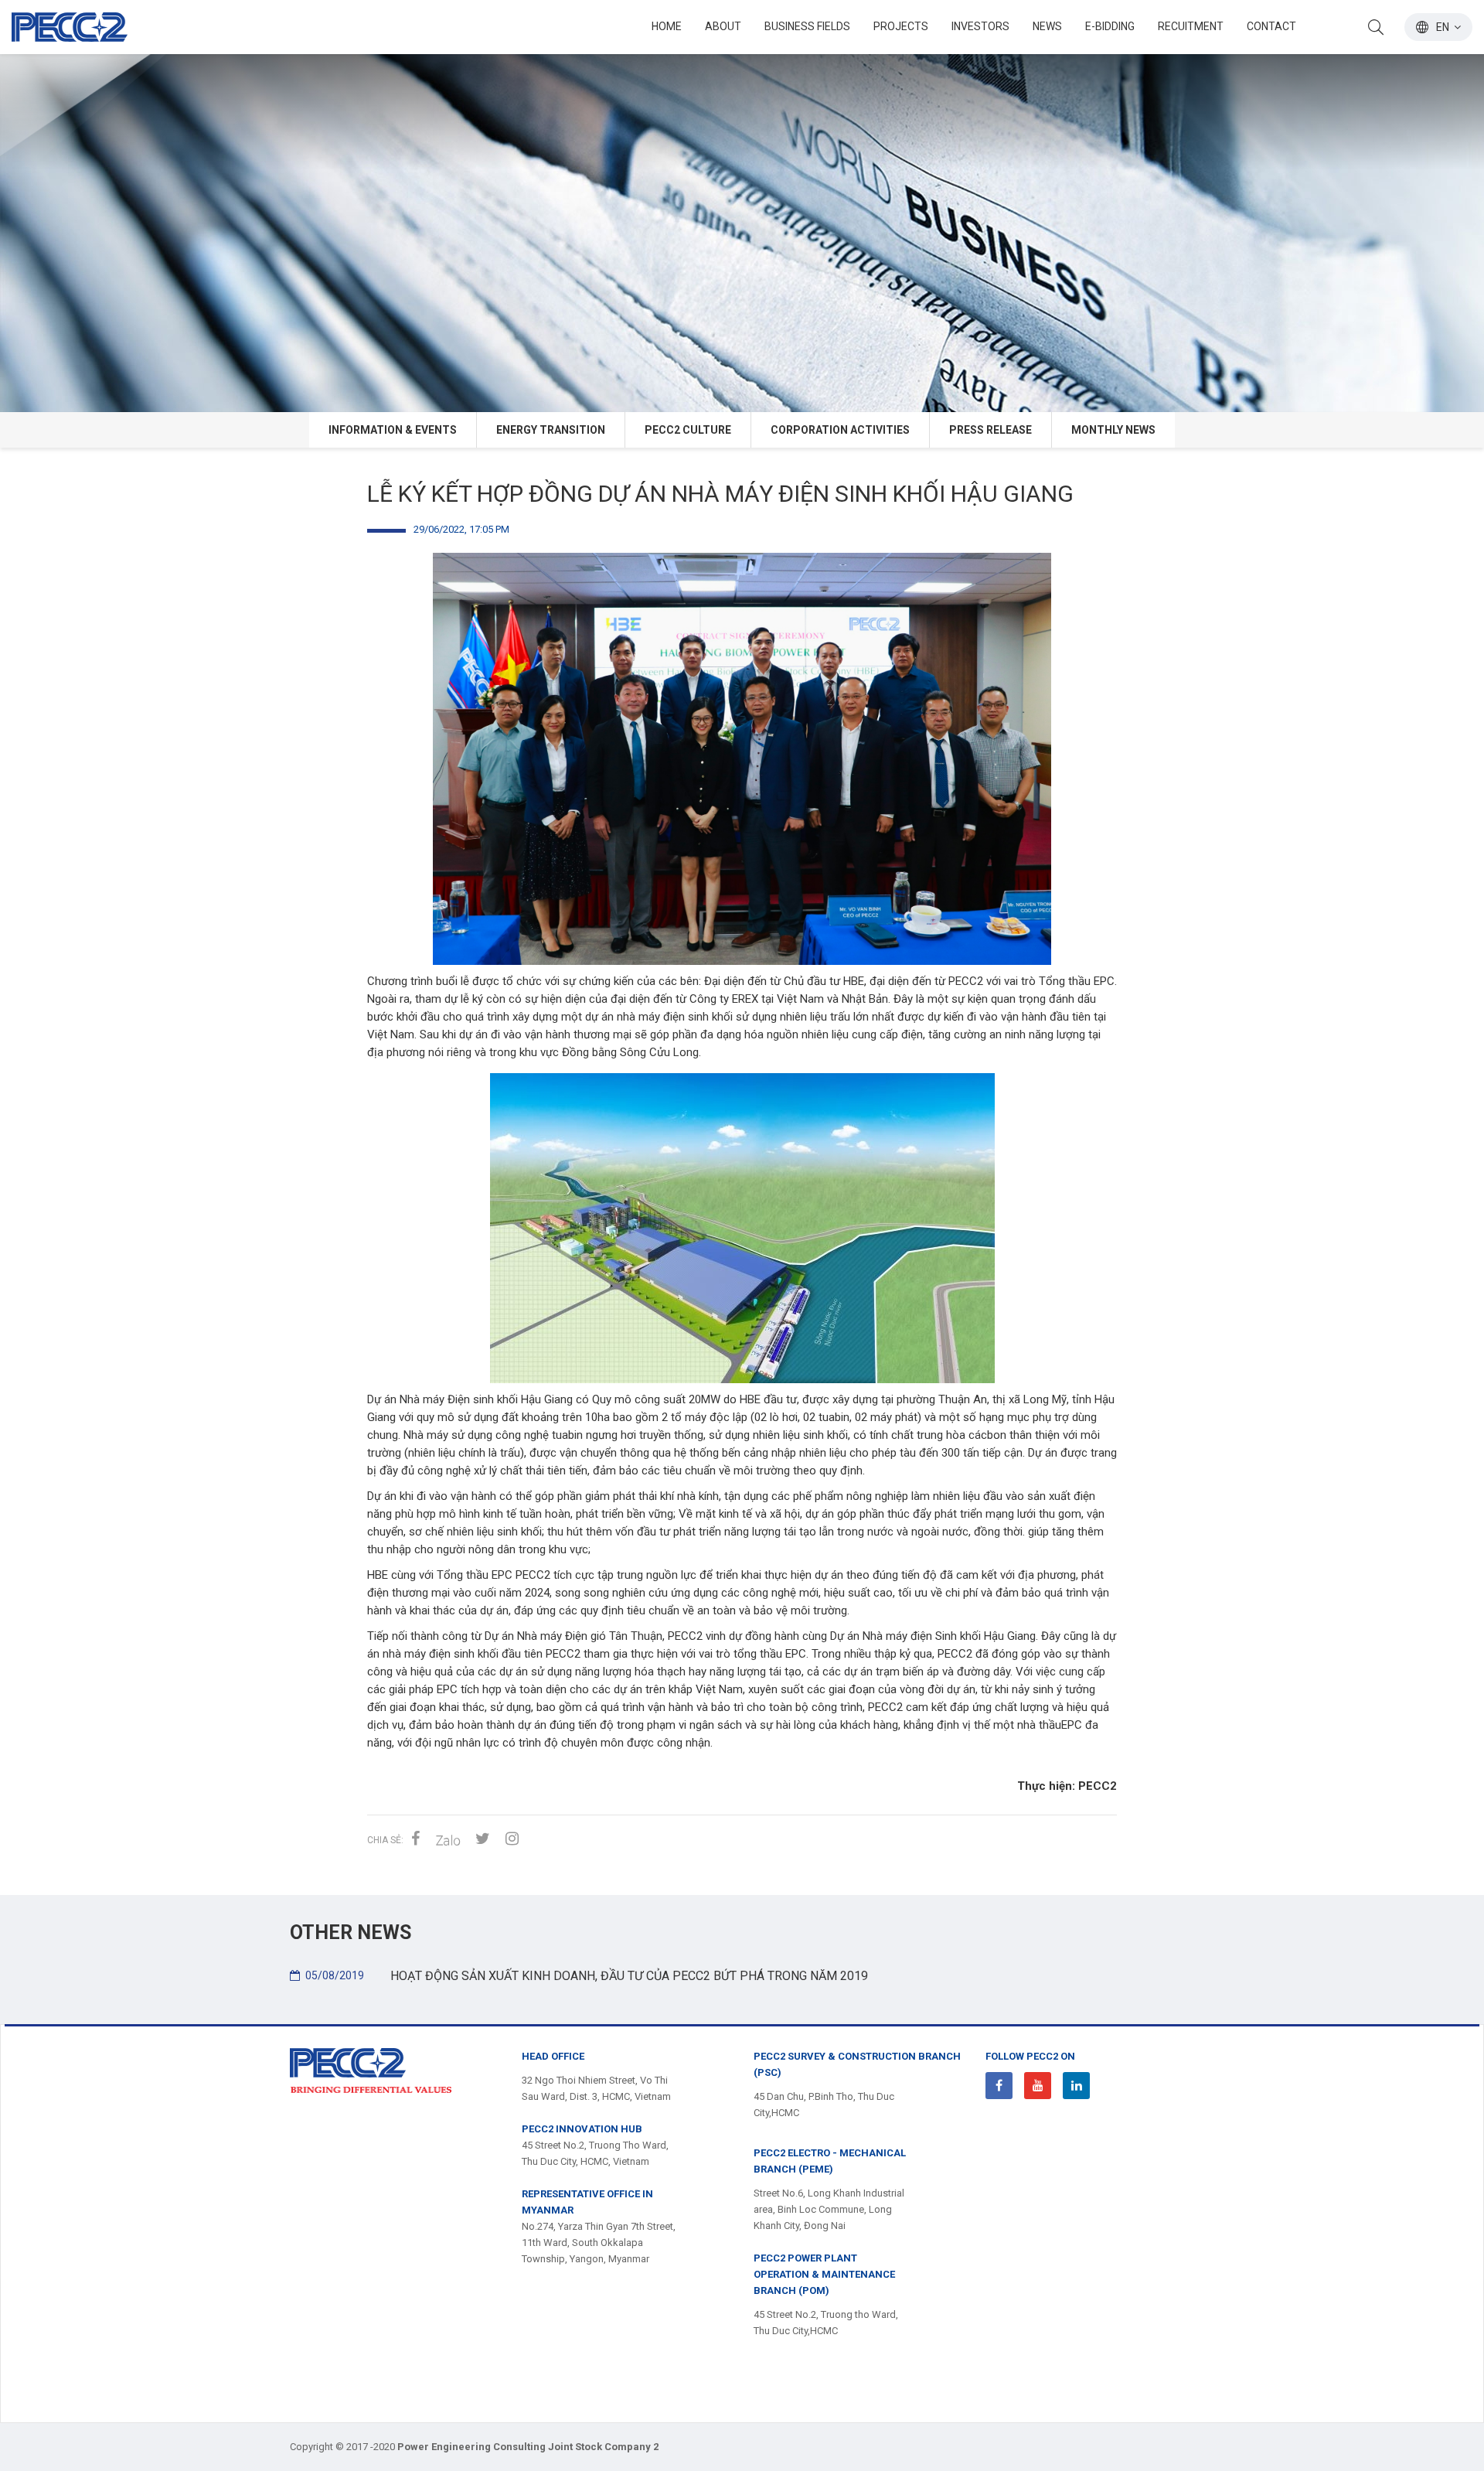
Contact (1271, 26)
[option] (742, 206)
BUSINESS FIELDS (807, 26)
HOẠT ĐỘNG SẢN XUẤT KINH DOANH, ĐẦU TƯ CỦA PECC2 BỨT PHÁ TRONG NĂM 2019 (587, 1976)
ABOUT (723, 26)
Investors (980, 26)
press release (990, 430)
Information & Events (393, 430)
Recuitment (1191, 26)
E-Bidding (1110, 26)
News (1047, 26)
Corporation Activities (840, 430)
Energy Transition (551, 430)
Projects (901, 26)
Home (667, 26)
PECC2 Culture (688, 430)
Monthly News (1113, 430)
